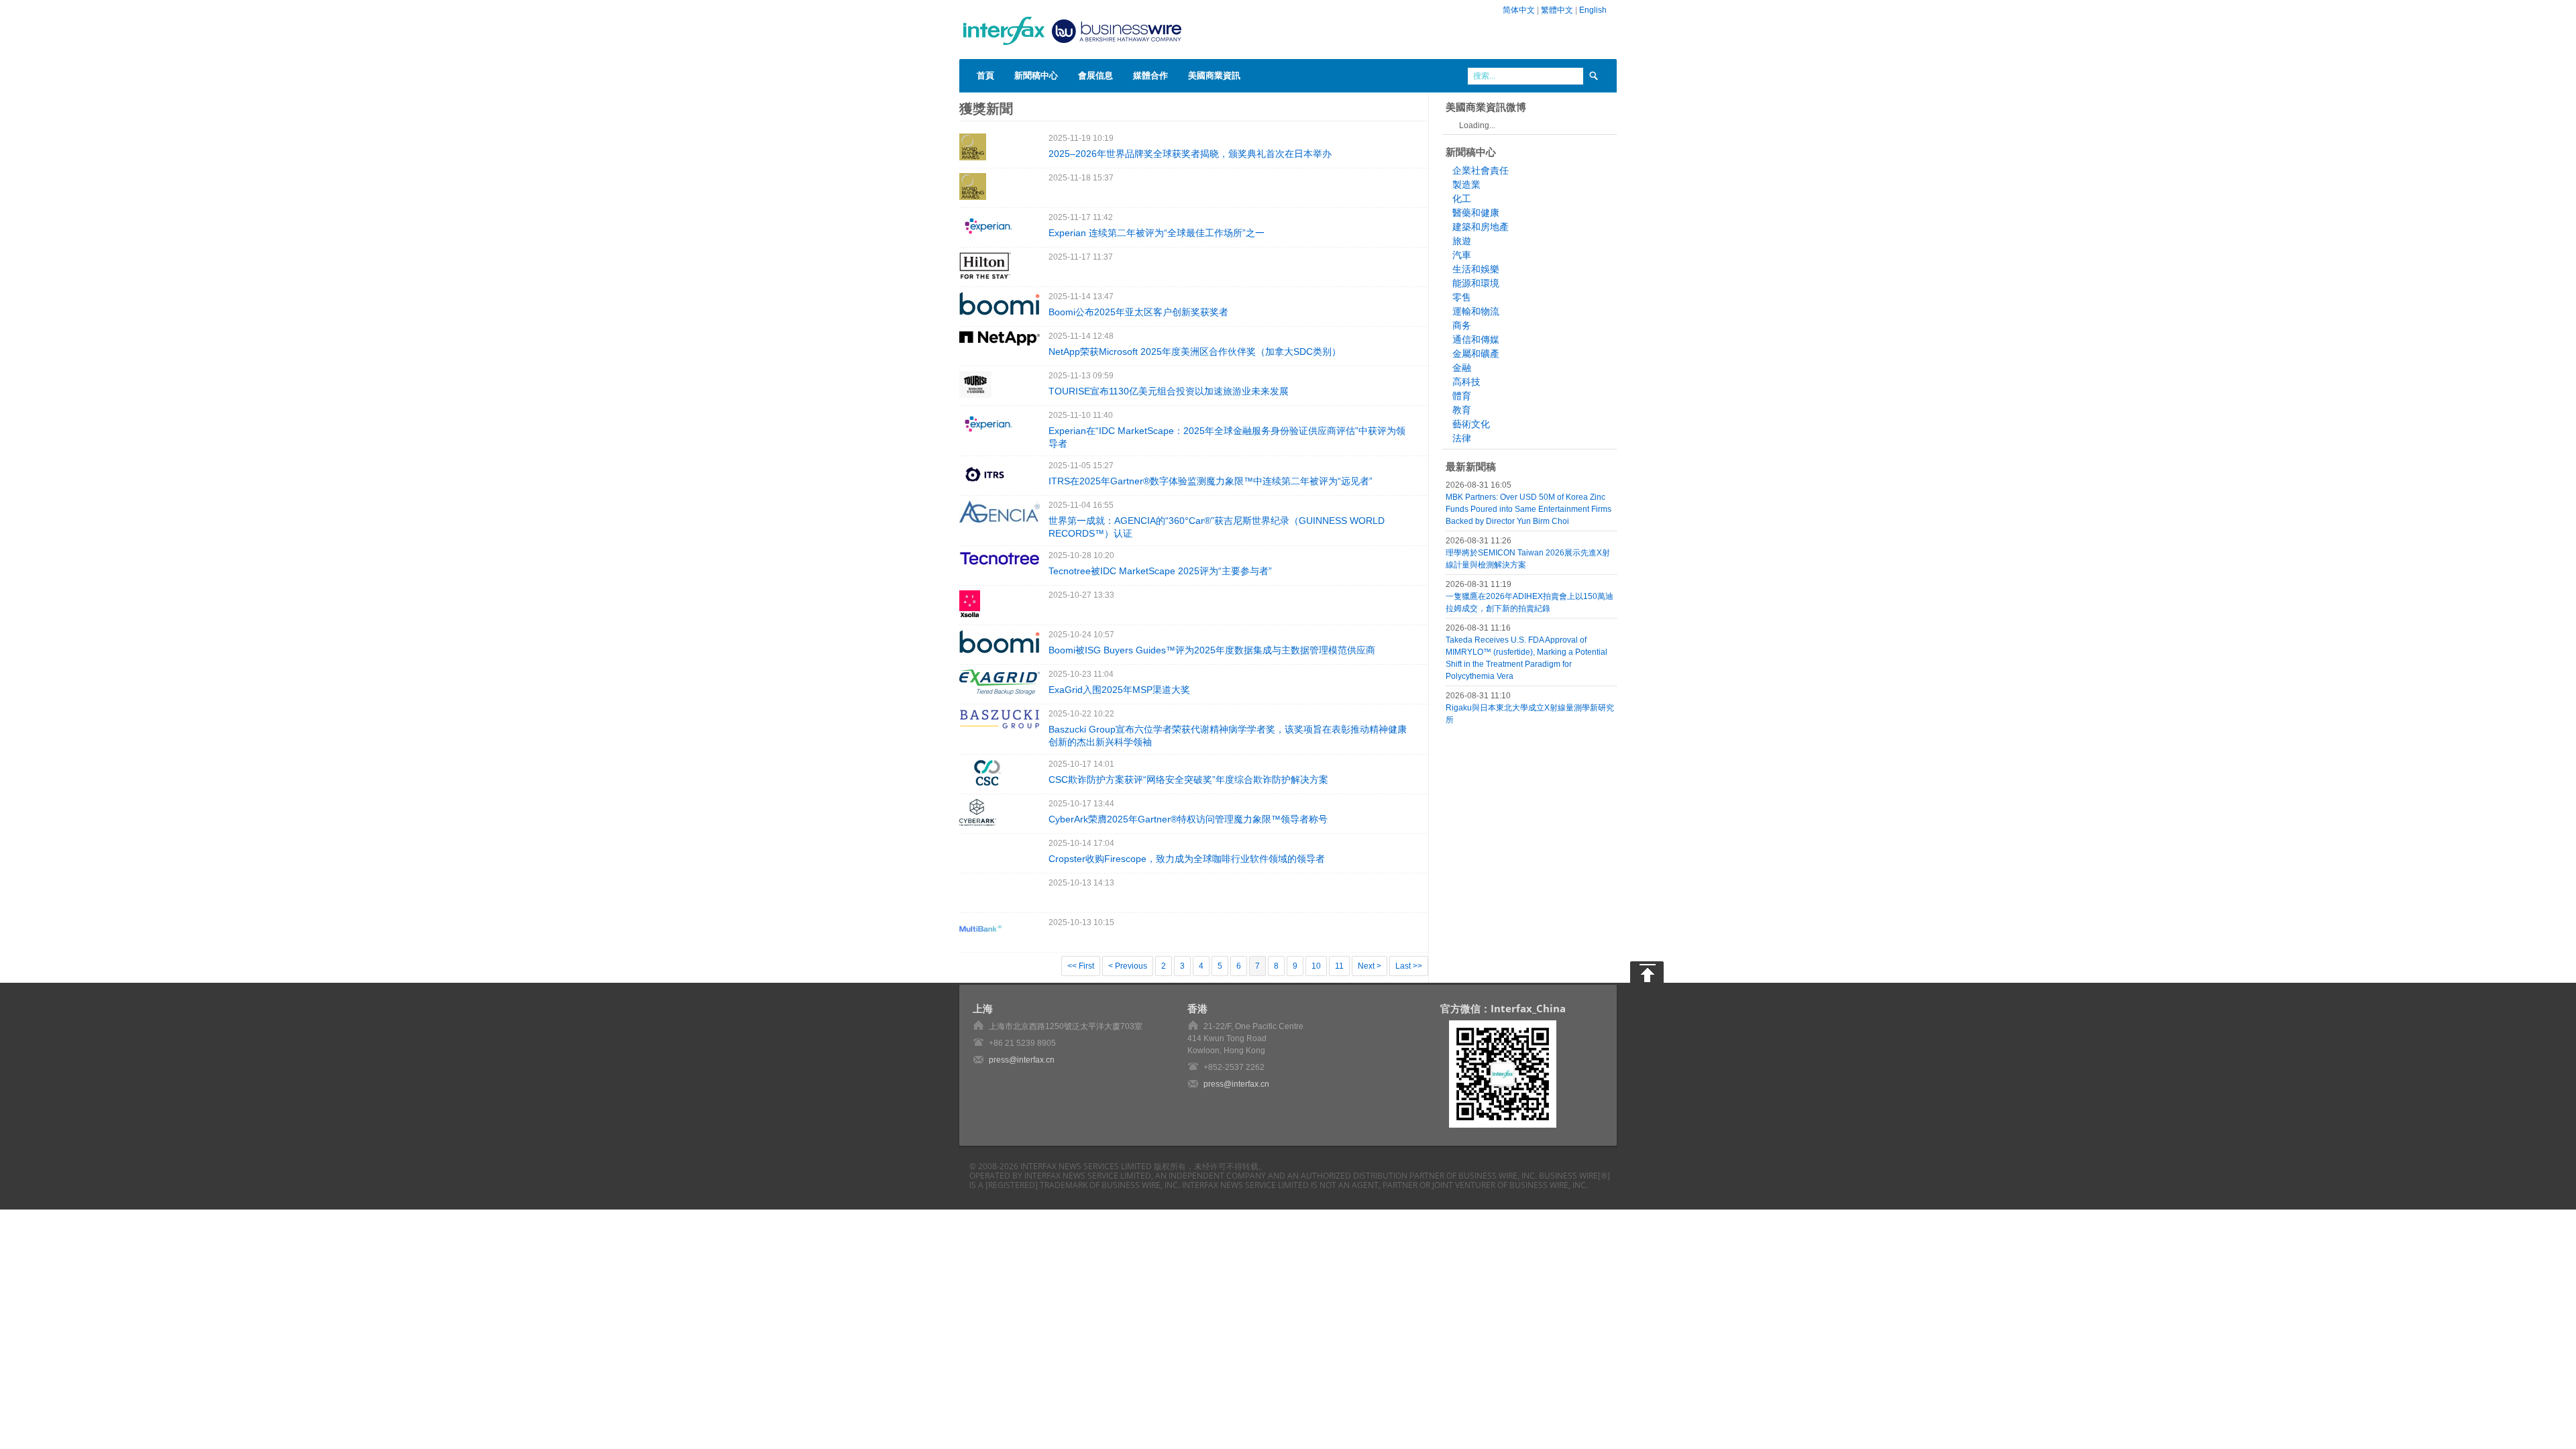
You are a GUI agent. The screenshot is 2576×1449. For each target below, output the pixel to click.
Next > (1370, 966)
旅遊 (1462, 241)
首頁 (985, 75)
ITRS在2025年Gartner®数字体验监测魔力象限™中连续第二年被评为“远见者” (1211, 481)
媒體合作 (1150, 75)
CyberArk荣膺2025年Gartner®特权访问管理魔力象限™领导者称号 (1188, 819)
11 (1339, 966)
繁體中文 (1557, 10)
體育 (1462, 396)
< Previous (1128, 966)
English (1593, 10)
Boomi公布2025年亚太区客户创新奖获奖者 (1138, 312)
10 (1316, 966)
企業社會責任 (1481, 170)
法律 (1462, 438)
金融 (1462, 368)
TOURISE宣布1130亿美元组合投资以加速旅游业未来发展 (1169, 391)
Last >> (1409, 966)
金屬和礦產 (1476, 354)
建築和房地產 (1481, 227)
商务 (1462, 325)
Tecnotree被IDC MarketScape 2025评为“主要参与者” (1160, 571)
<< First (1081, 966)
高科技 (1466, 382)
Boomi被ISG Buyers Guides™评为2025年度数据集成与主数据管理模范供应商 (1212, 650)
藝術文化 (1471, 424)
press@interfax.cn (1022, 1060)
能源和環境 (1476, 283)
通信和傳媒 (1476, 339)
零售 (1462, 297)
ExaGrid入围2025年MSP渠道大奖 (1119, 690)
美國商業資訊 (1214, 75)
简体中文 (1519, 10)
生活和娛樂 (1476, 269)
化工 (1462, 199)
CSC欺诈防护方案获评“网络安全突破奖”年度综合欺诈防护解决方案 (1188, 780)
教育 (1462, 410)
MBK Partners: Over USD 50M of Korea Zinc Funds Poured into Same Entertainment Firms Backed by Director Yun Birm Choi (1528, 509)
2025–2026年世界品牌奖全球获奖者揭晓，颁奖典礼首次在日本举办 (1190, 154)
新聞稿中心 (1036, 75)
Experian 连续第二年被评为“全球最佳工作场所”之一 (1157, 233)
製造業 (1466, 184)
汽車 (1462, 255)
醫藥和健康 (1476, 213)
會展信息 (1095, 75)
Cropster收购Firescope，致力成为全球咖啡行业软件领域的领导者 (1187, 859)
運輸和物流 (1476, 311)
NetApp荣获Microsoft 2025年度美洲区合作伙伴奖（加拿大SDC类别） (1195, 352)
